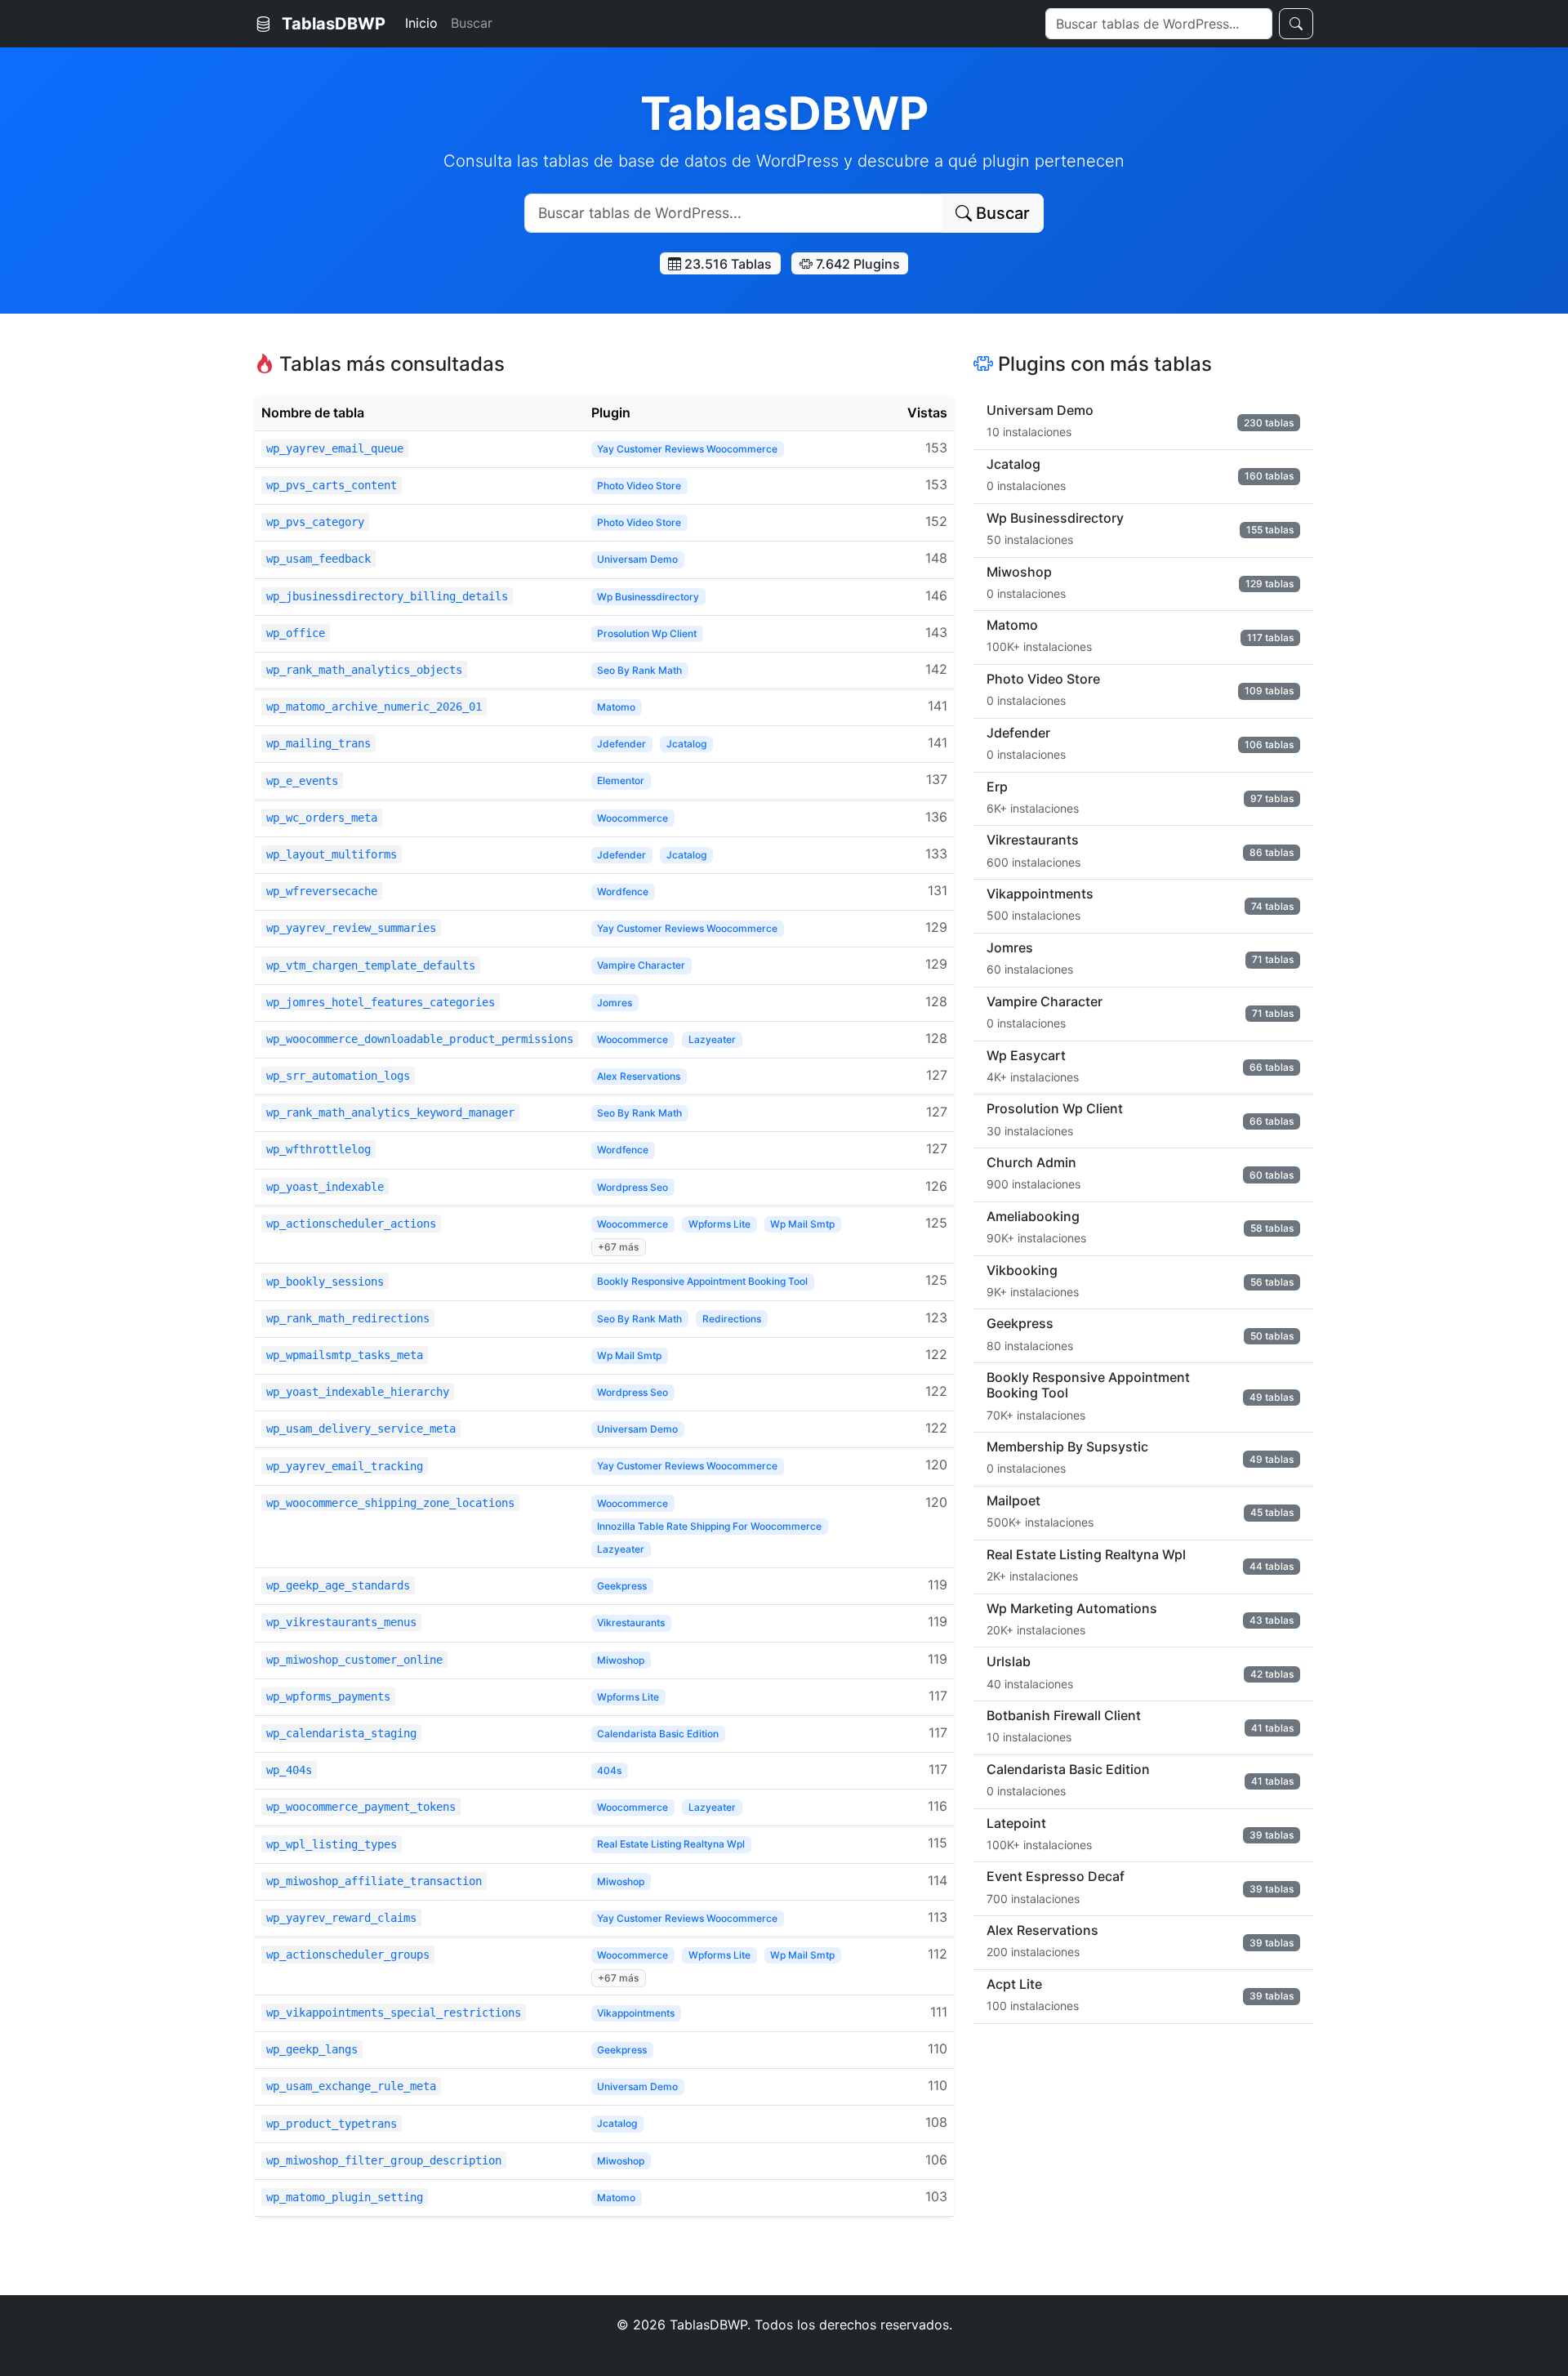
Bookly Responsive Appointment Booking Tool (702, 1281)
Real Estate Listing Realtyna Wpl (671, 1844)
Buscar (472, 23)
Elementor (621, 780)
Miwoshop (621, 1660)
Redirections (732, 1319)
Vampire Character (641, 965)
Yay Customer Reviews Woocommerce (687, 449)
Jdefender (621, 744)
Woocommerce (633, 818)
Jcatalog (686, 744)
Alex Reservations (639, 1076)
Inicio (421, 23)
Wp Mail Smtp (802, 1224)
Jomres (615, 1003)
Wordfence (623, 892)
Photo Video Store (639, 486)
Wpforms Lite (719, 1224)
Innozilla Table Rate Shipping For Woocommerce (709, 1526)
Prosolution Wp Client (647, 633)
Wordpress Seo (633, 1187)
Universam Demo (637, 559)
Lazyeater (712, 1039)
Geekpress (622, 1586)
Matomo (616, 707)
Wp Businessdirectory (648, 597)
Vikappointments (636, 2013)
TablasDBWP (332, 24)
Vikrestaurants (631, 1623)
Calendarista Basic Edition (658, 1734)
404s (609, 1770)
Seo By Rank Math (639, 670)
